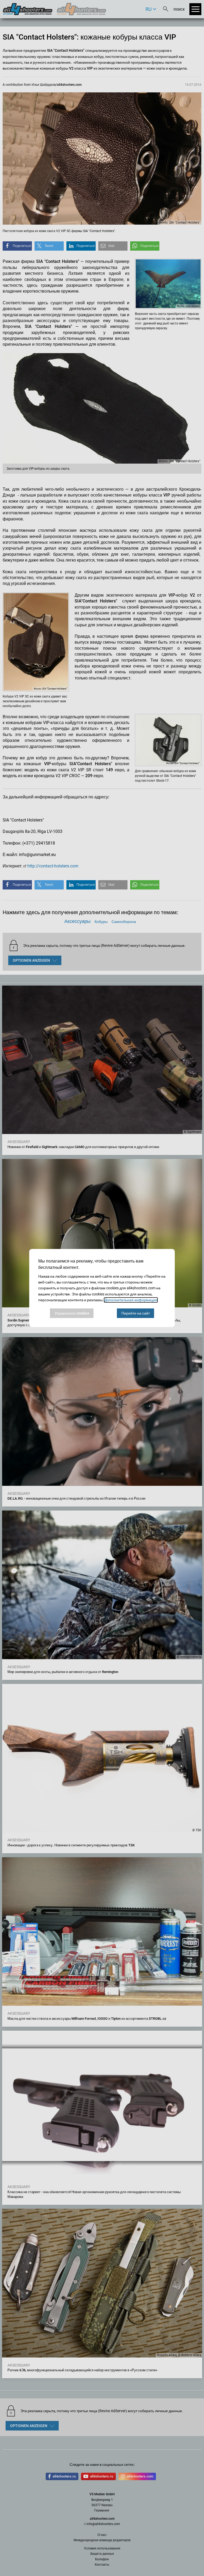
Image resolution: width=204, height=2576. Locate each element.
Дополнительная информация (131, 1300)
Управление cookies (72, 1313)
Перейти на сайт (136, 1313)
